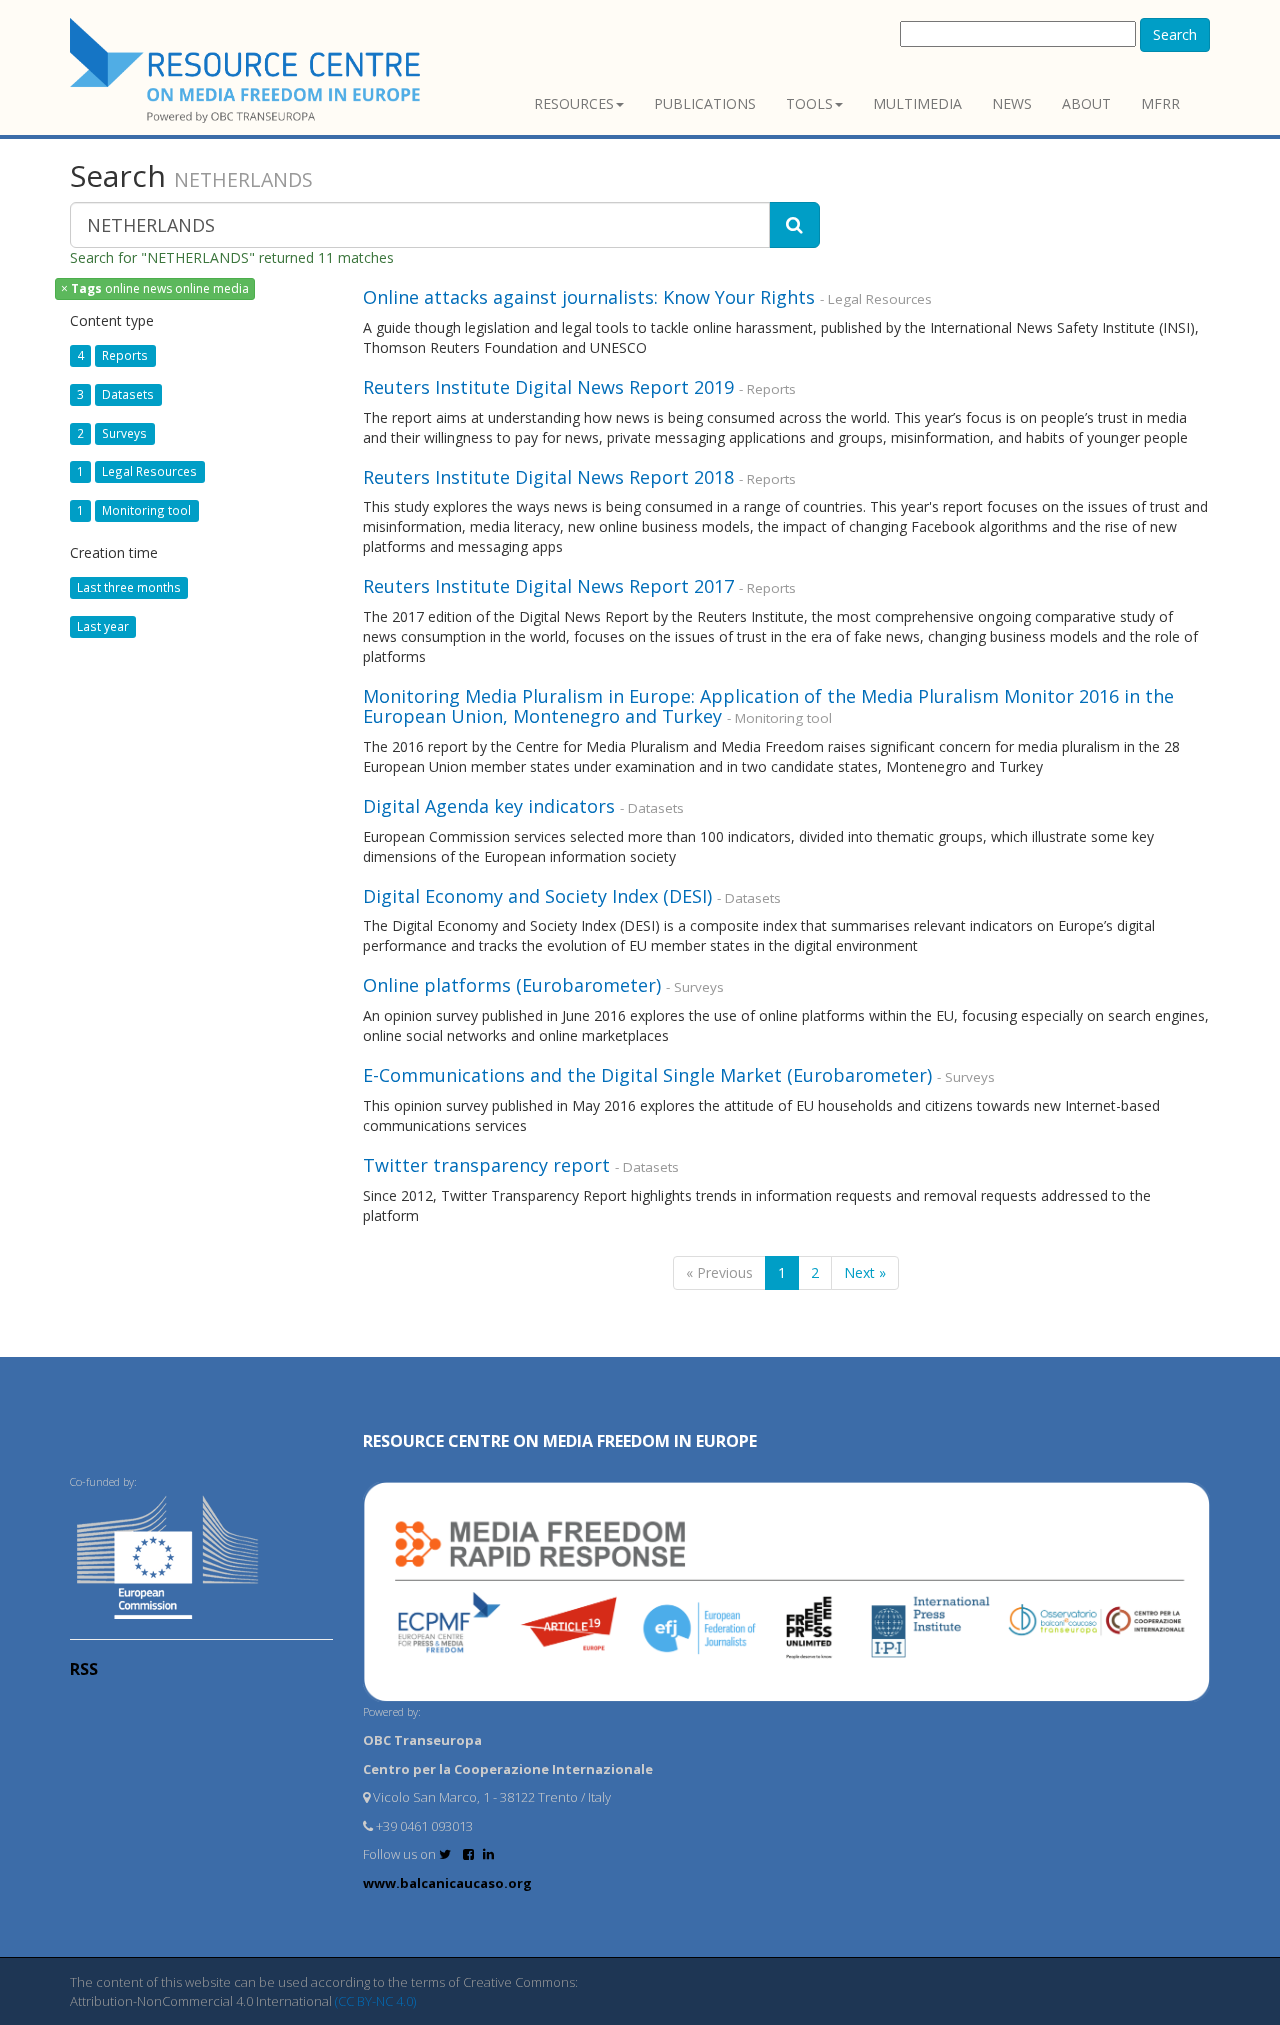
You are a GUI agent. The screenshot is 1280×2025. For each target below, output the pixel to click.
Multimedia (917, 103)
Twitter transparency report (486, 1165)
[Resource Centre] (248, 70)
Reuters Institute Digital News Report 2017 (548, 586)
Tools (809, 103)
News (1012, 103)
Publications (705, 103)
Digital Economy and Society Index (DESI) (537, 896)
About (1086, 103)
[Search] (794, 225)
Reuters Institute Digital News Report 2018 (548, 477)
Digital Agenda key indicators (489, 806)
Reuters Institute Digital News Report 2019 (548, 387)
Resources (574, 103)
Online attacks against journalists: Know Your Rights (589, 297)
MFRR (1160, 103)
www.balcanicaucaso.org (447, 1883)
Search (1175, 34)
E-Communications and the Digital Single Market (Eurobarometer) (647, 1075)
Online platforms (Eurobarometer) (512, 985)
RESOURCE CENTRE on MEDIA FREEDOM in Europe (560, 1441)
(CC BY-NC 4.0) (375, 2001)
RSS (84, 1669)
